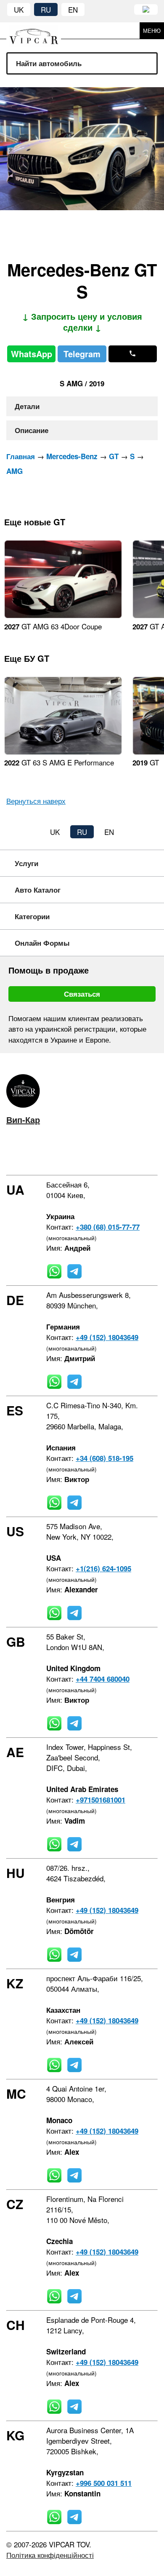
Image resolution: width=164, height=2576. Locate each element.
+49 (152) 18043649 (107, 1337)
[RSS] (83, 1153)
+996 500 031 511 (104, 2483)
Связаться (82, 994)
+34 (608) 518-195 (104, 1458)
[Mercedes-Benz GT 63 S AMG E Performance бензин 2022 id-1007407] (63, 752)
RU (46, 9)
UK (19, 9)
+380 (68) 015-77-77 (108, 1227)
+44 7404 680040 (103, 1679)
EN (73, 9)
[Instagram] (34, 1153)
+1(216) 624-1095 (103, 1568)
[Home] (40, 31)
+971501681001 (101, 1800)
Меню (152, 31)
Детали (27, 406)
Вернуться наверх (36, 801)
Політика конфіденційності (50, 2555)
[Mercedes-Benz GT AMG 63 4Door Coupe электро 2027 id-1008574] (63, 615)
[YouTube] (58, 1153)
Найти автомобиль (49, 63)
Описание (32, 430)
